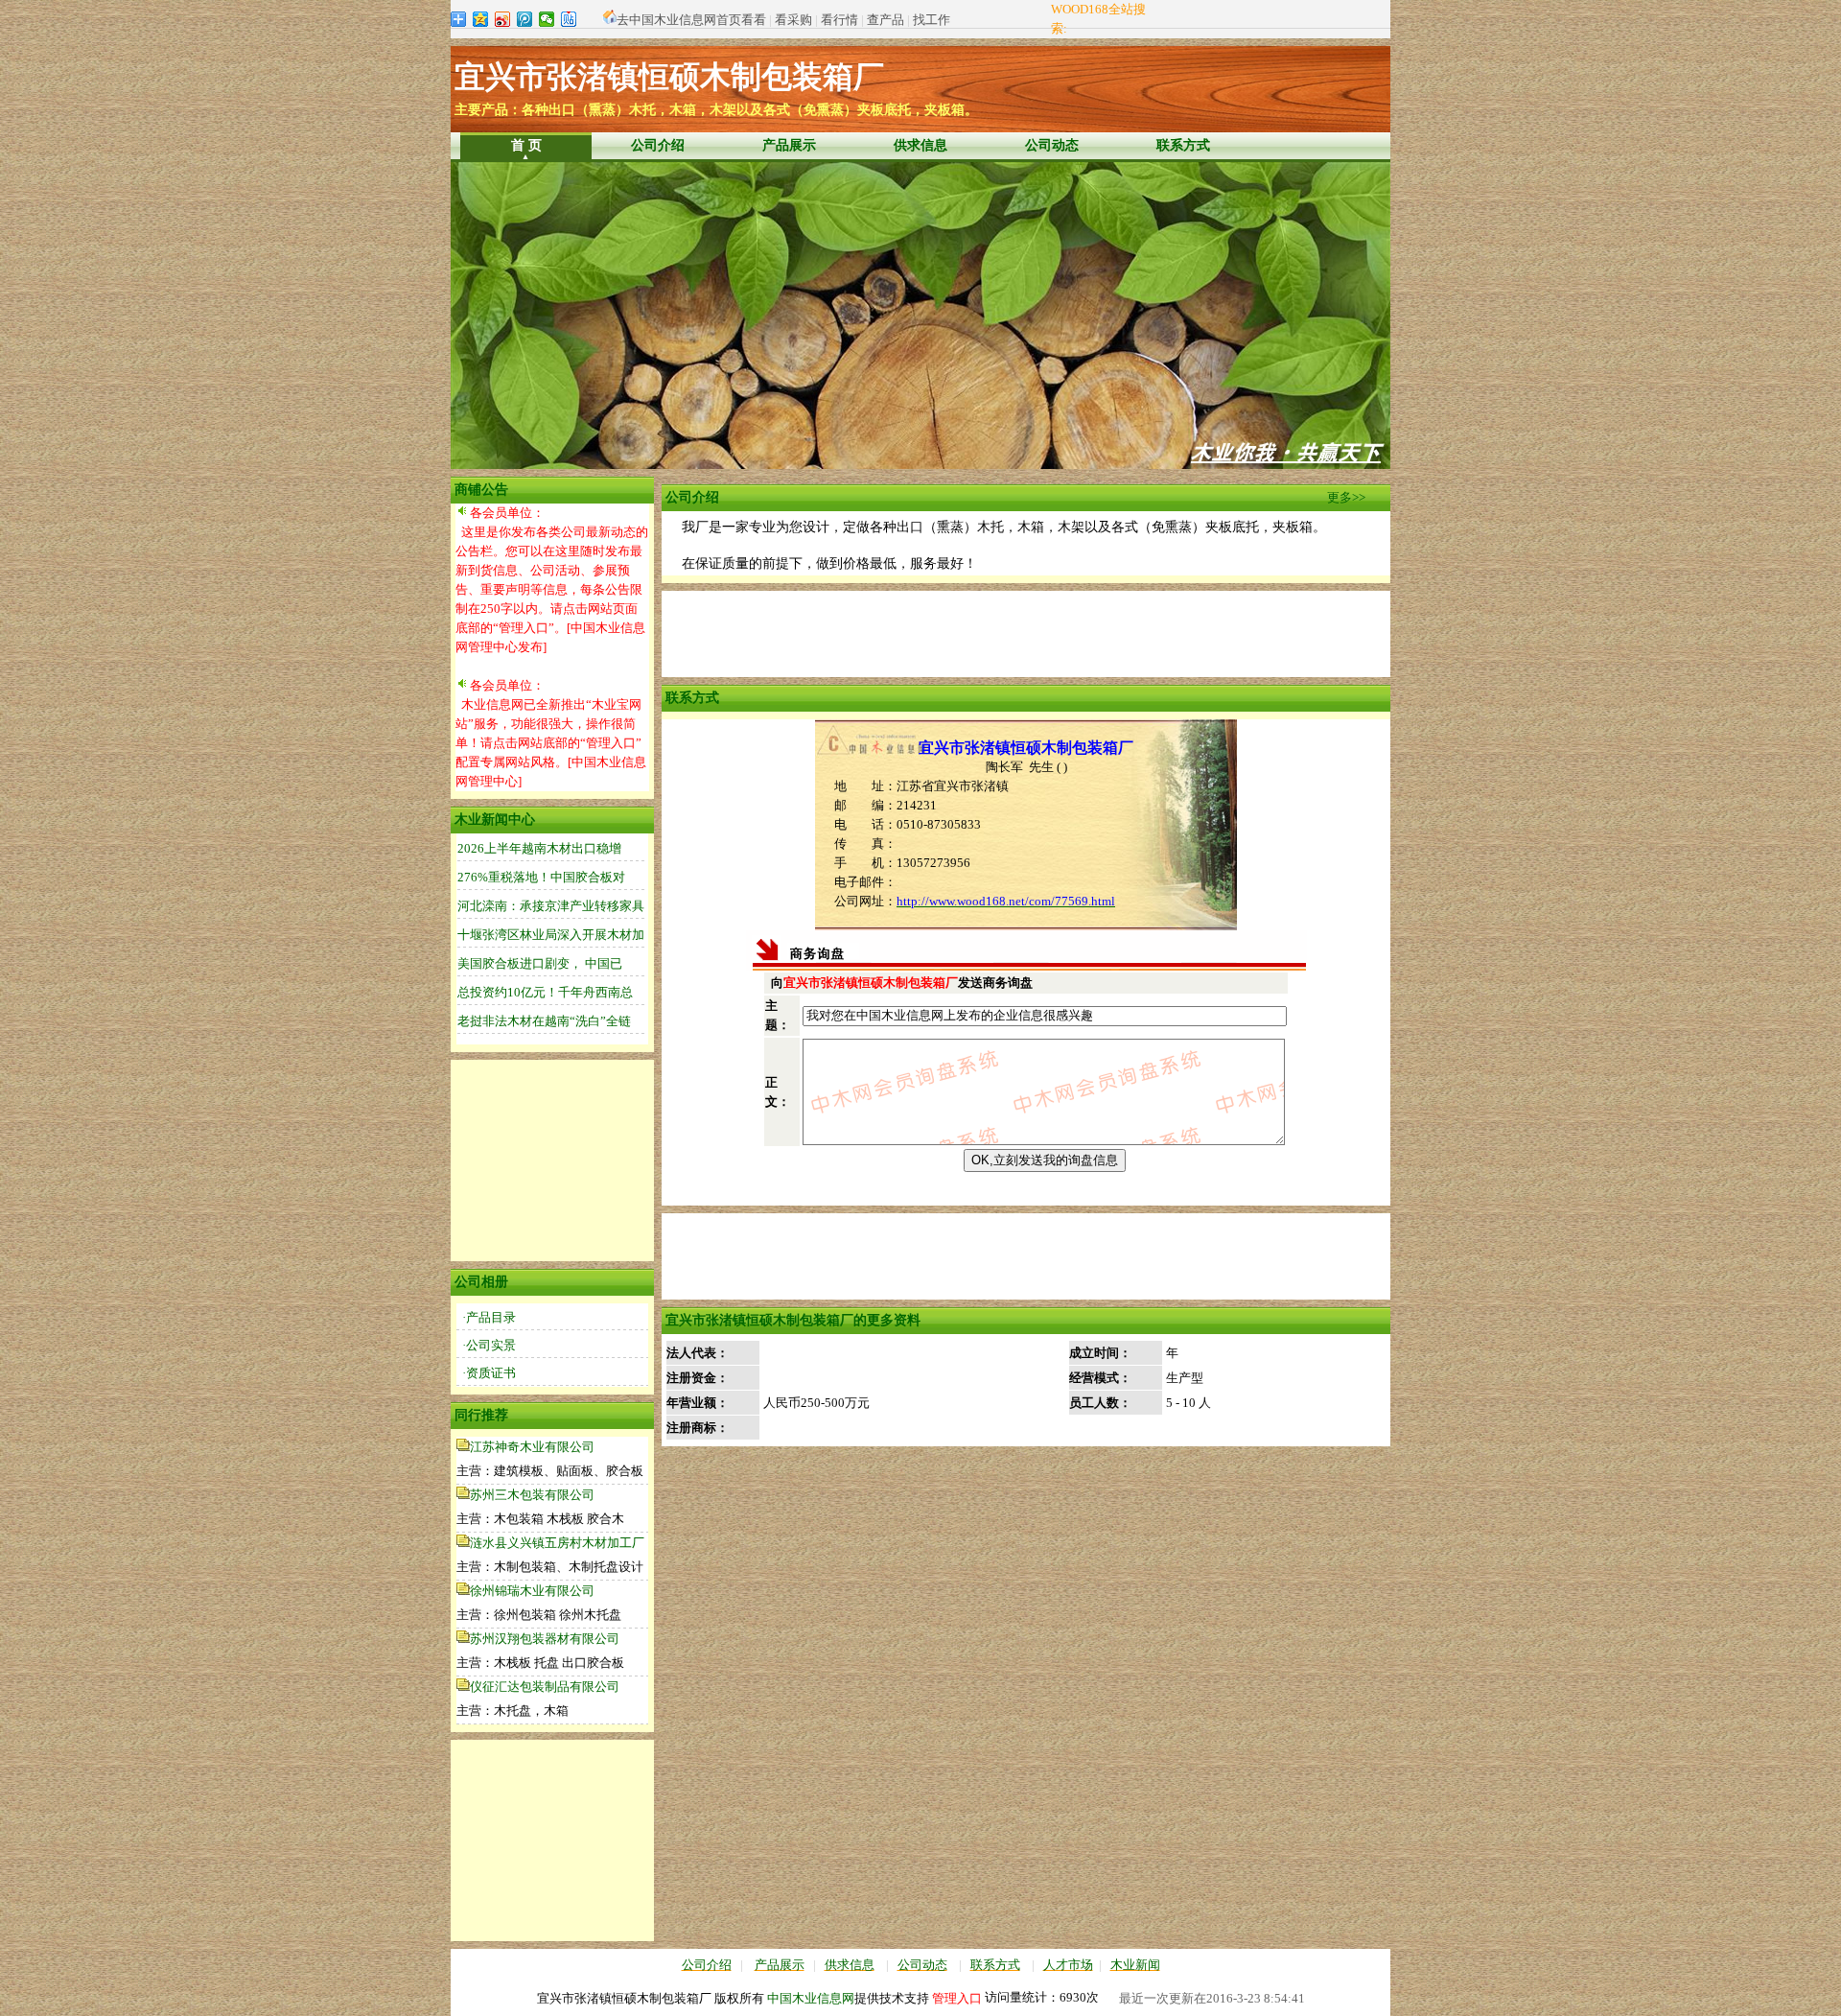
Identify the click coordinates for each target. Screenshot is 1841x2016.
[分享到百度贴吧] (569, 19)
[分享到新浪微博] (503, 19)
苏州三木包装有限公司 (532, 1495)
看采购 (793, 20)
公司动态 (1052, 145)
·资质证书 (489, 1373)
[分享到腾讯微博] (525, 19)
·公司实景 (489, 1345)
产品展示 (789, 145)
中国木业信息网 (811, 1998)
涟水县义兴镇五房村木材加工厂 (557, 1543)
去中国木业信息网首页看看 (691, 20)
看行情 (839, 20)
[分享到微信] (547, 19)
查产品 (886, 20)
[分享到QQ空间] (481, 19)
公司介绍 (658, 145)
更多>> (1346, 497)
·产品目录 (489, 1317)
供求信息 (920, 145)
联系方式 (1183, 145)
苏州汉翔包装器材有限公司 (545, 1639)
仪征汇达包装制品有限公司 (545, 1687)
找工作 (932, 20)
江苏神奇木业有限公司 (532, 1447)
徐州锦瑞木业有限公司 (532, 1591)
